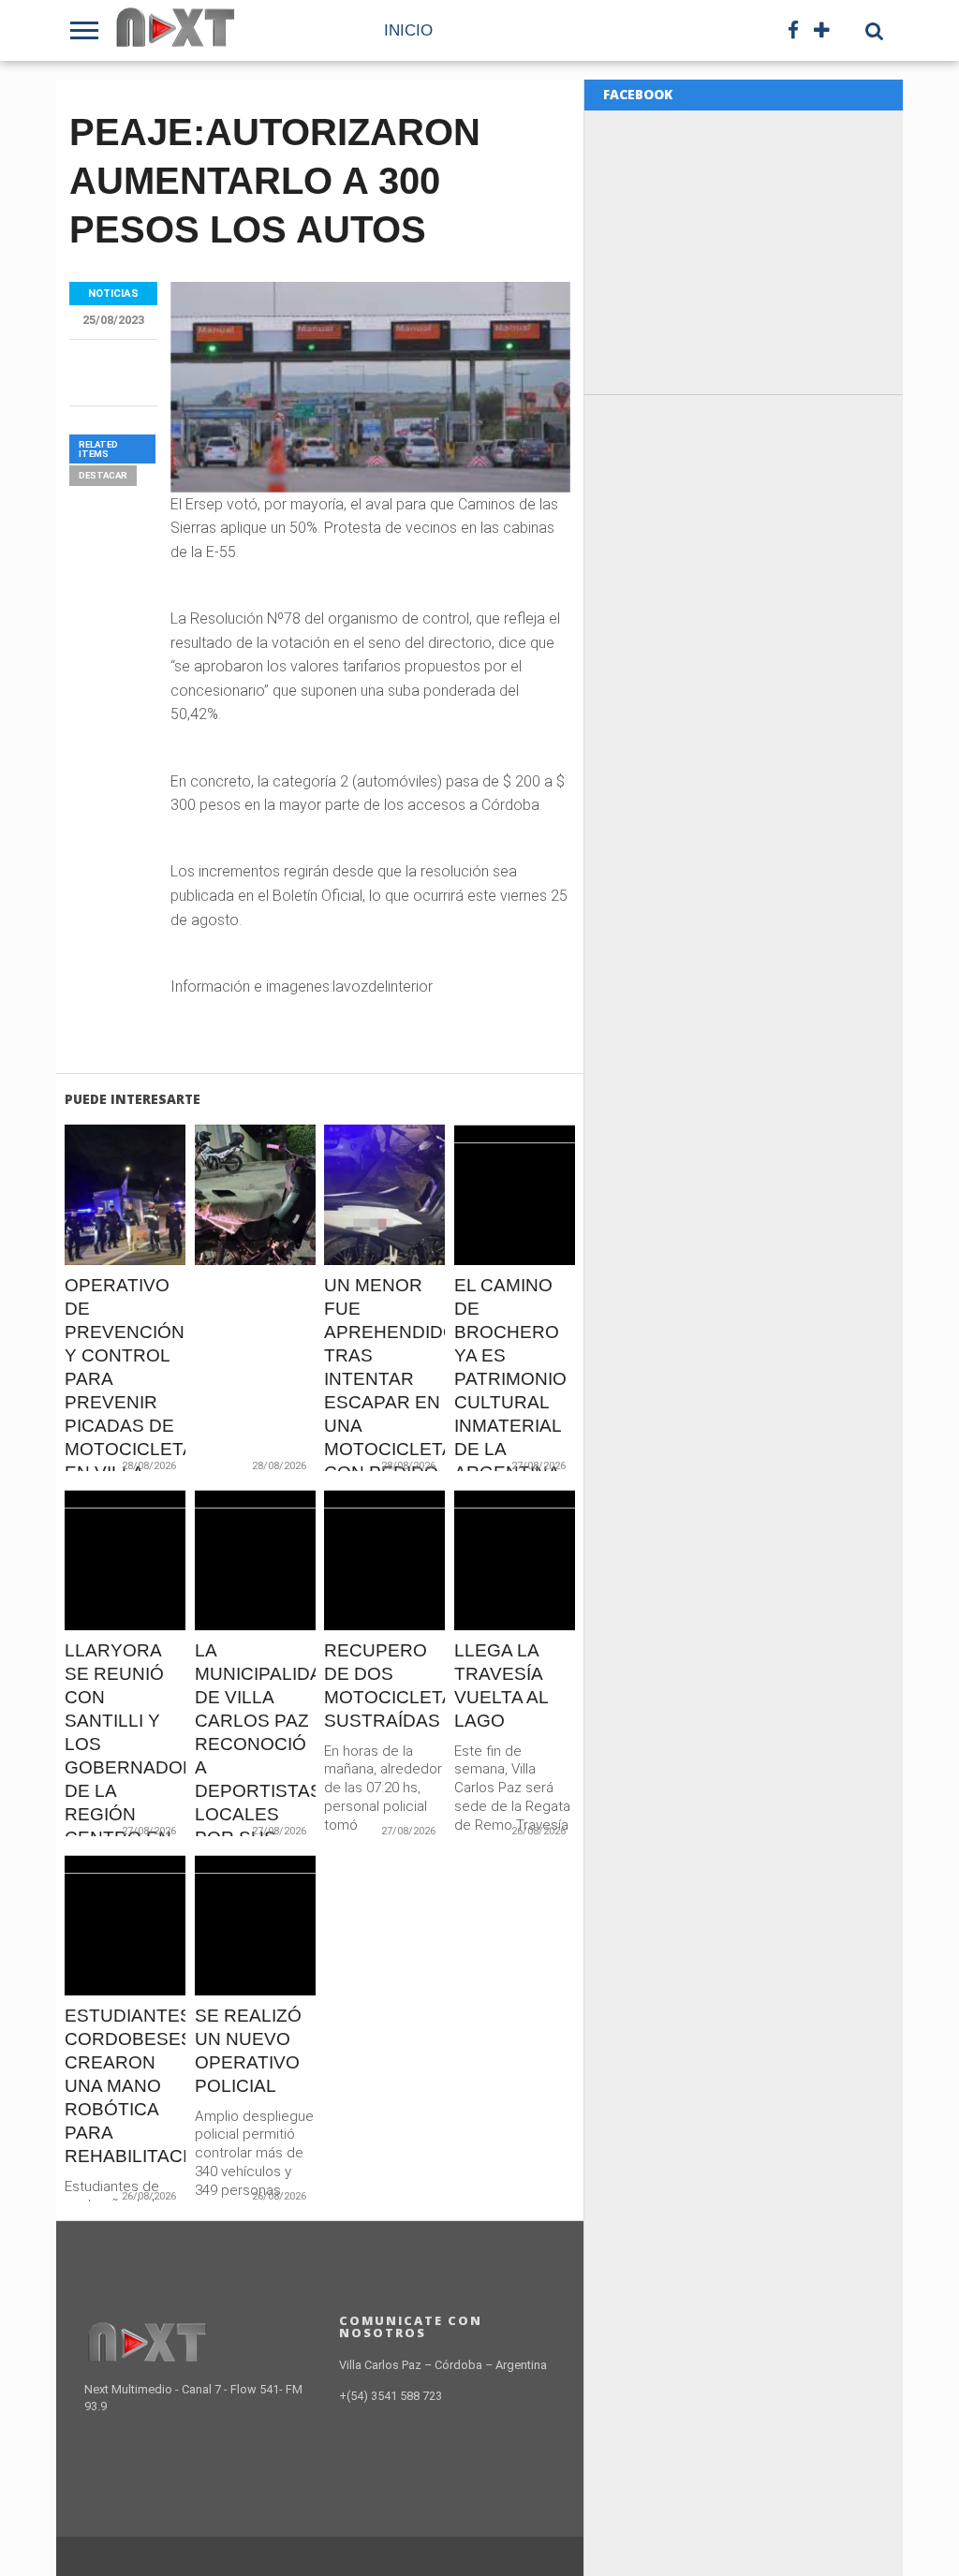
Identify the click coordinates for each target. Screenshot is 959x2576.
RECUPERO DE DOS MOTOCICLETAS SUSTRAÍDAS (384, 1685)
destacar (103, 475)
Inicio (408, 30)
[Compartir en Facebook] (87, 1235)
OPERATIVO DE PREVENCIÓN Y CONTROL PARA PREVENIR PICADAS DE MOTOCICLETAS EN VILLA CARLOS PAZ (125, 1391)
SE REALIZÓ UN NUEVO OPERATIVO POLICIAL (248, 2051)
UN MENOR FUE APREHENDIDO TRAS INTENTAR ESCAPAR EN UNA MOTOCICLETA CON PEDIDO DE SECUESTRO (384, 1402)
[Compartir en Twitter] (126, 1235)
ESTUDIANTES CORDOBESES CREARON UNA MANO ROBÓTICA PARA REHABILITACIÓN (125, 2086)
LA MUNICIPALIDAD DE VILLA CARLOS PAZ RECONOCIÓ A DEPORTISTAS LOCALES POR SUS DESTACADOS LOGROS (255, 1767)
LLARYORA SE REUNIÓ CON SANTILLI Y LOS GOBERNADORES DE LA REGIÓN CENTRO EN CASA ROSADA (125, 1767)
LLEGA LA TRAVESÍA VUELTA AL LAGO (501, 1685)
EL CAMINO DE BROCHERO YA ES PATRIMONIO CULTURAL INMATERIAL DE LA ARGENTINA (510, 1379)
